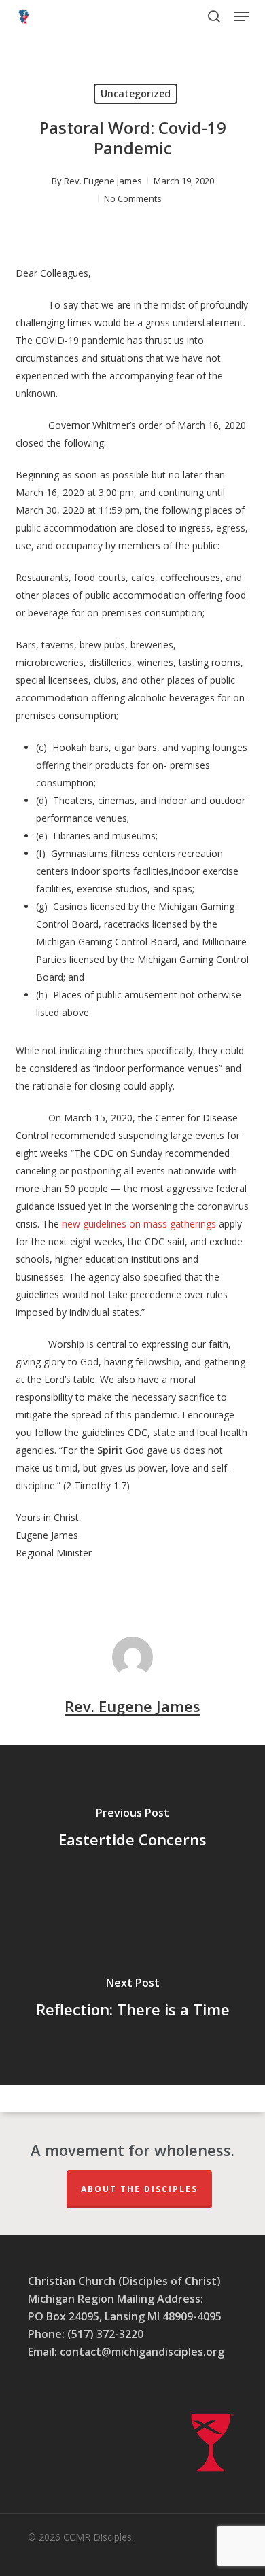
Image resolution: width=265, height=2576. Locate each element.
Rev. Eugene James (103, 181)
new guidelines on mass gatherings (139, 1224)
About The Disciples (139, 2189)
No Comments (133, 198)
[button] (241, 16)
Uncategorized (136, 93)
